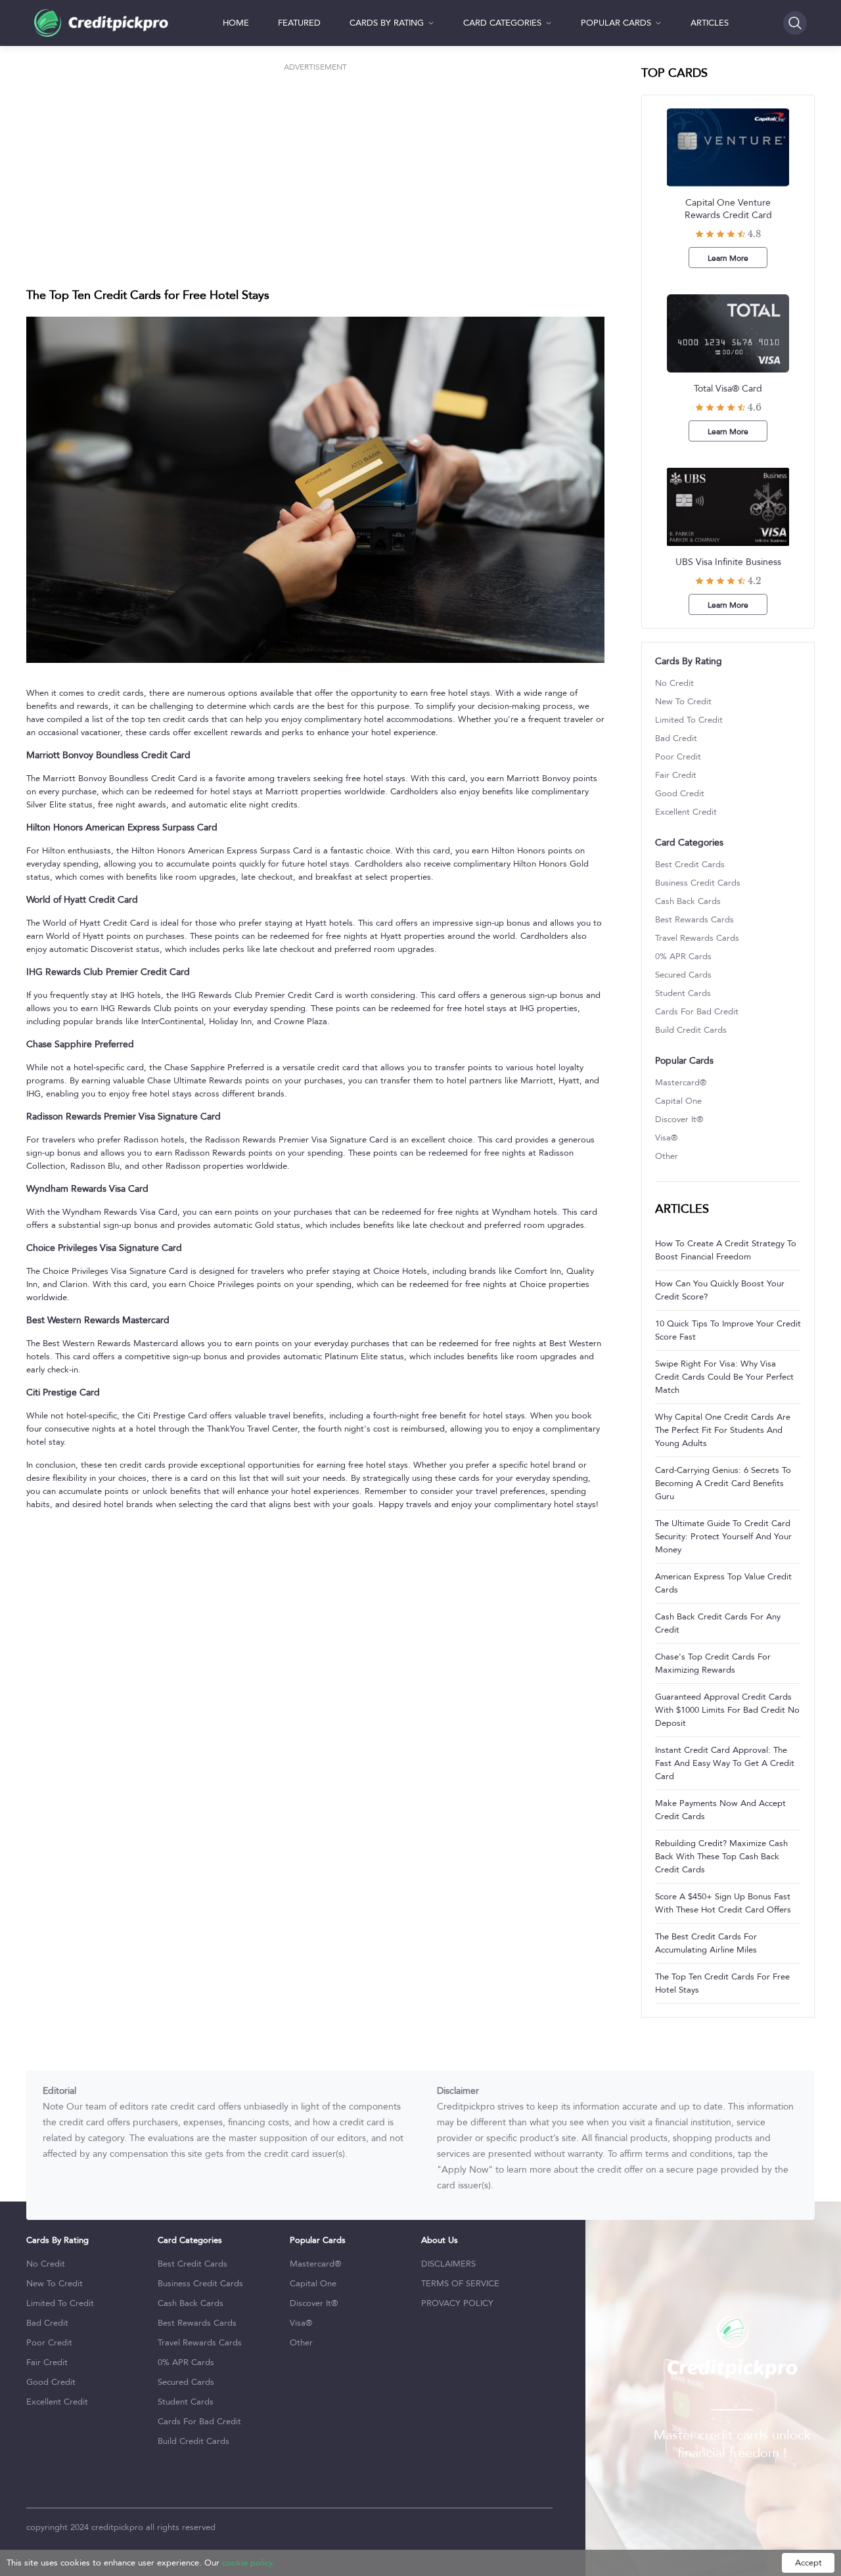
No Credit (674, 683)
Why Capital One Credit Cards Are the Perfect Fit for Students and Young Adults (723, 1430)
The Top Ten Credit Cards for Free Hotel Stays (722, 1983)
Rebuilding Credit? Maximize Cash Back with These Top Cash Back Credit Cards (721, 1857)
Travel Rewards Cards (697, 938)
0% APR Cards (683, 957)
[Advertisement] (315, 167)
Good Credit (680, 794)
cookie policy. (248, 2563)
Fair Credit (676, 775)
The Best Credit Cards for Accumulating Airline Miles (706, 1943)
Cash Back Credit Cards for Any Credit (718, 1623)
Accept (808, 2563)
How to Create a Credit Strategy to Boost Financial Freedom (726, 1250)
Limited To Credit (689, 720)
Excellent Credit (686, 812)
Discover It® (679, 1119)
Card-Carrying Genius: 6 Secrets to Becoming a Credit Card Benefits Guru (723, 1483)
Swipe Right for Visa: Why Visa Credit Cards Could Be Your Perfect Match (724, 1377)
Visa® (666, 1138)
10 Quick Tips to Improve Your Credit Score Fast (728, 1330)
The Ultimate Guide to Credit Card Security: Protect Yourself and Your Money (723, 1537)
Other (667, 1156)
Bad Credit (676, 738)
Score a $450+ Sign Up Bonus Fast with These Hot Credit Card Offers (723, 1903)
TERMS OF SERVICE (460, 2284)
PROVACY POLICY (457, 2303)
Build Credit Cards (691, 1030)
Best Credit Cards (690, 865)
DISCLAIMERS (448, 2264)
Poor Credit (678, 757)
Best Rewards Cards (694, 920)
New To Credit (683, 702)
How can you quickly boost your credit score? (720, 1290)
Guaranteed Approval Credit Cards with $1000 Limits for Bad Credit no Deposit (727, 1710)
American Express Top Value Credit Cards (723, 1583)
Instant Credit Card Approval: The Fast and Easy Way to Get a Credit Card (725, 1763)
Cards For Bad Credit (697, 1012)
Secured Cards (683, 975)
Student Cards (683, 993)
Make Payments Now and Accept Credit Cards (720, 1810)
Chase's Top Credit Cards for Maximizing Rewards (713, 1663)
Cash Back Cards (688, 901)
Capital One (678, 1101)
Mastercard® (681, 1083)
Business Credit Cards (698, 883)
